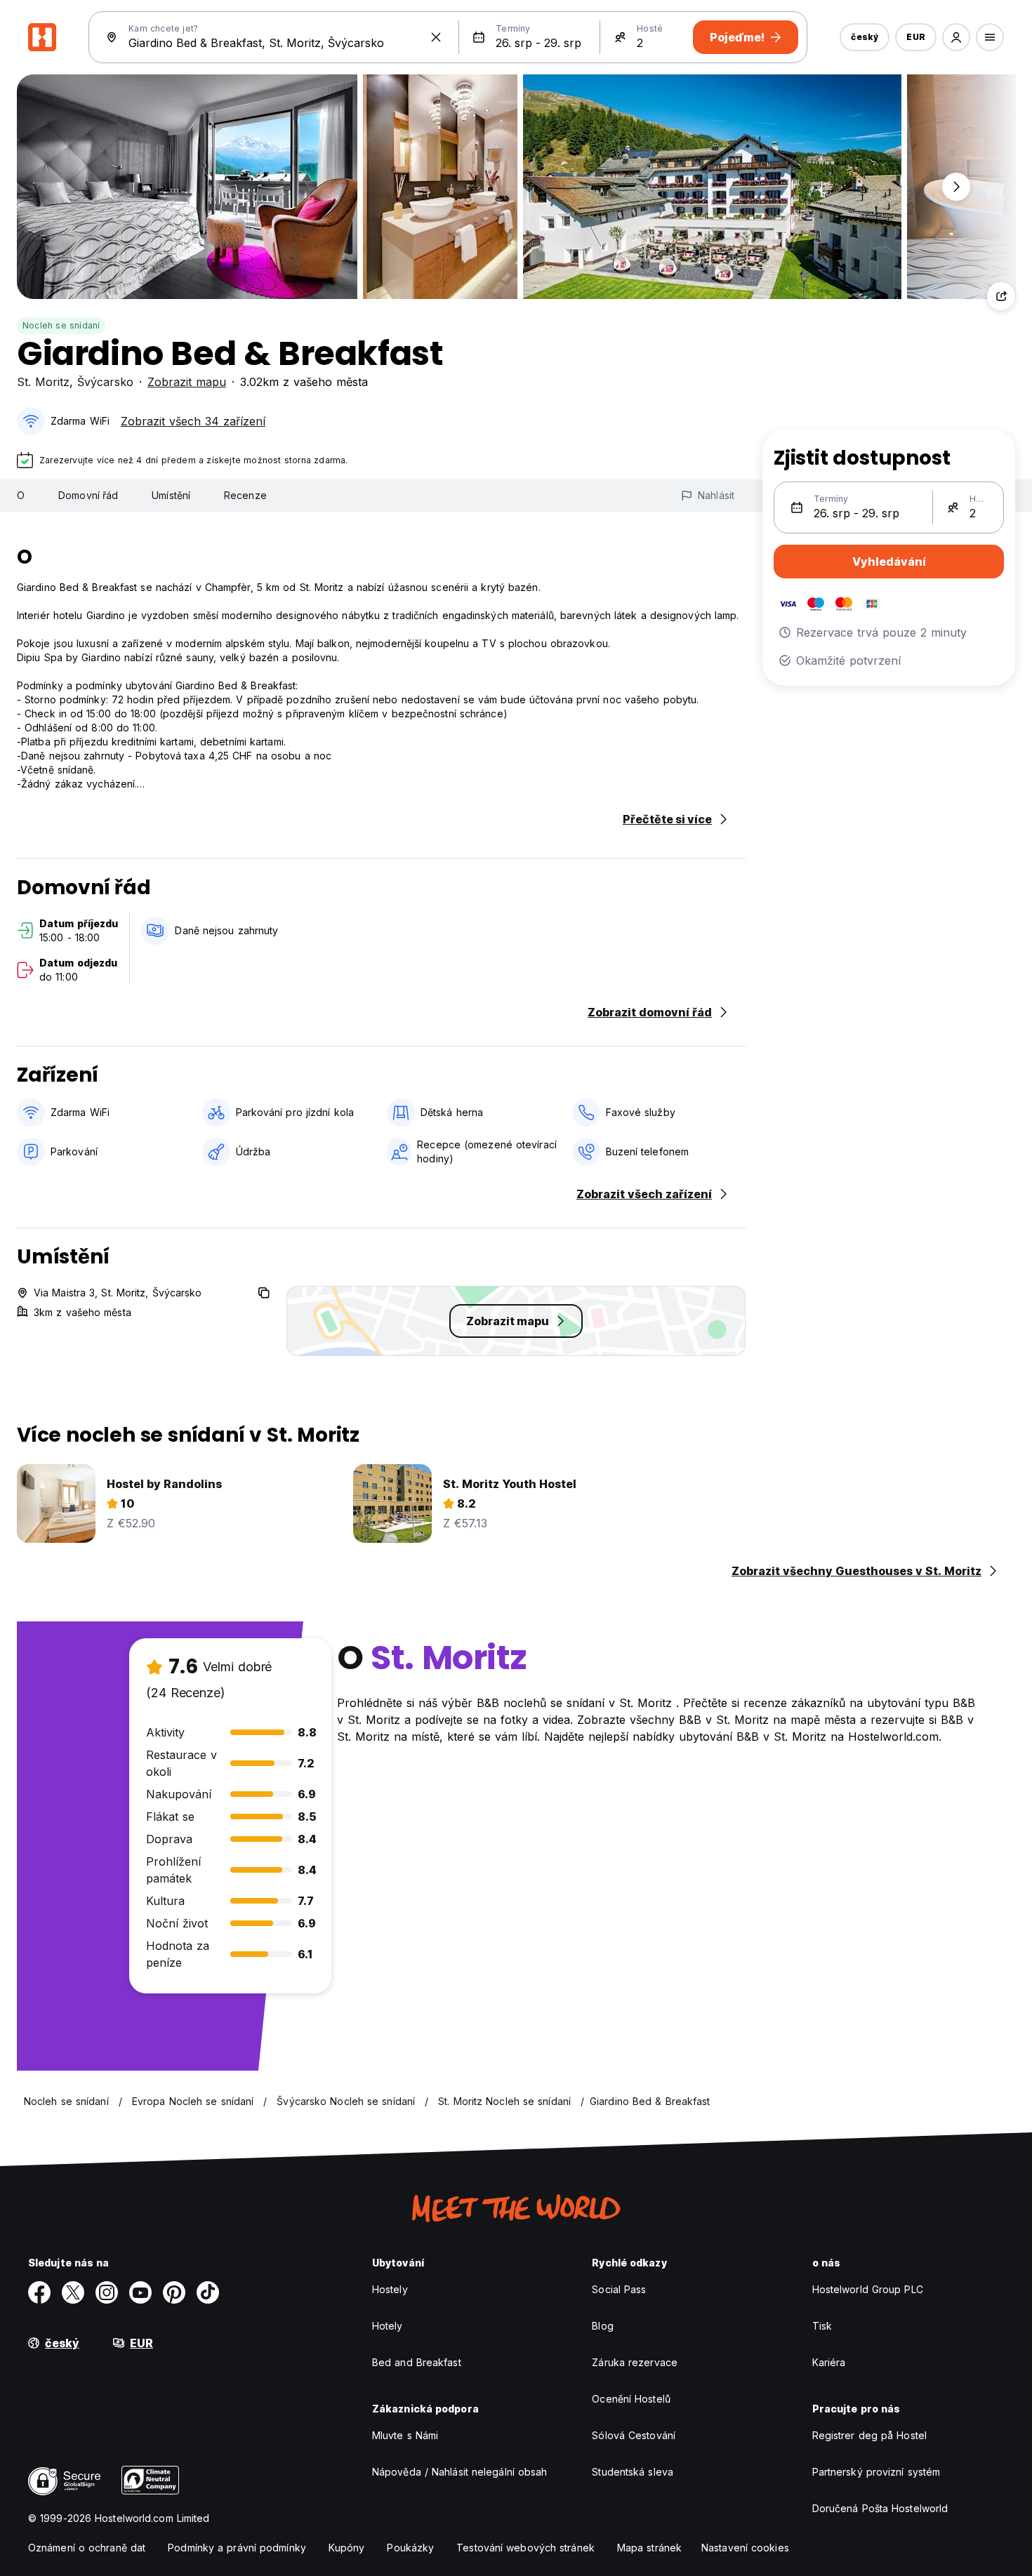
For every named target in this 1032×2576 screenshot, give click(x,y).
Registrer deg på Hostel (869, 2435)
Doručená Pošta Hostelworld (880, 2508)
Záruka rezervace (635, 2362)
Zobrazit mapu (187, 382)
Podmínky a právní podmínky (237, 2548)
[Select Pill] (956, 37)
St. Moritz (43, 382)
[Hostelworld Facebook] (39, 2292)
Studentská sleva (633, 2472)
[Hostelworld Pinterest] (174, 2292)
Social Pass (619, 2289)
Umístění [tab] (171, 495)
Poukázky (410, 2548)
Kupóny (347, 2548)
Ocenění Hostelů (631, 2399)
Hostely (390, 2289)
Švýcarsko (105, 382)
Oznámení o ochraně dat (87, 2548)
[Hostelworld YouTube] (140, 2292)
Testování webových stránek (525, 2548)
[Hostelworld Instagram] (107, 2292)
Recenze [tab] (245, 495)
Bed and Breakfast (417, 2362)
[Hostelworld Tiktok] (208, 2292)
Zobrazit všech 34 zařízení (193, 421)
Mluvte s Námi (405, 2435)
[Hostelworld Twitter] (73, 2292)
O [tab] (21, 495)
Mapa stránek (649, 2548)
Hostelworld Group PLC (868, 2289)
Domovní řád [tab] (88, 495)
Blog (602, 2326)
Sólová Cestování (634, 2435)
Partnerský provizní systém (876, 2472)
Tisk (822, 2326)
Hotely (388, 2326)
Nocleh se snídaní (61, 325)
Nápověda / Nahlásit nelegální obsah (460, 2472)
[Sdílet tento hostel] (1001, 296)
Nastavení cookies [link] (745, 2548)
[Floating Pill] (956, 187)
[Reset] (436, 37)
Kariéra (829, 2362)
